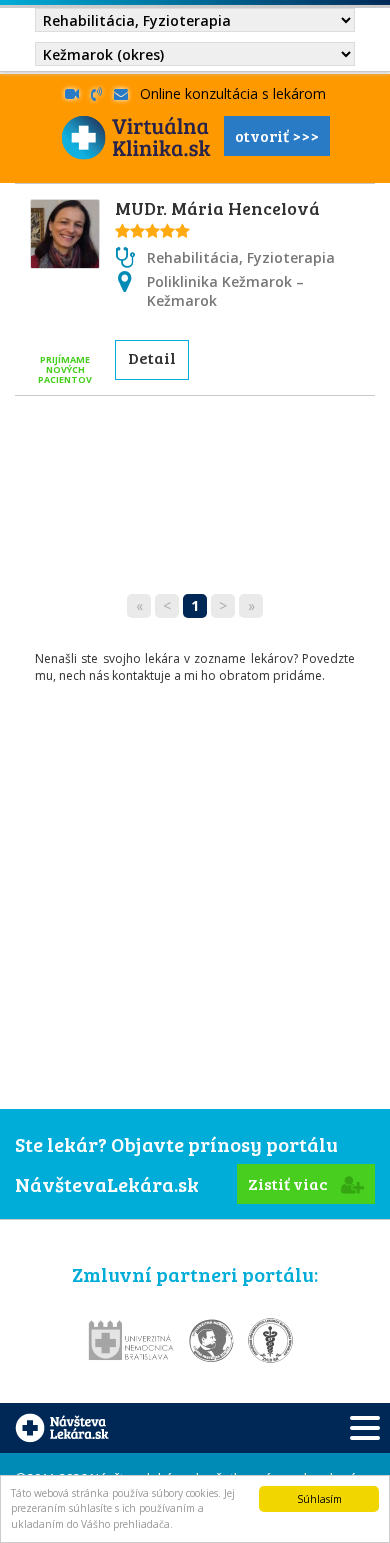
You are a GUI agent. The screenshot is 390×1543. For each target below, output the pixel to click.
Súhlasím (319, 1499)
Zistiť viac (289, 1183)
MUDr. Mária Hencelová (217, 208)
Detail (152, 357)
